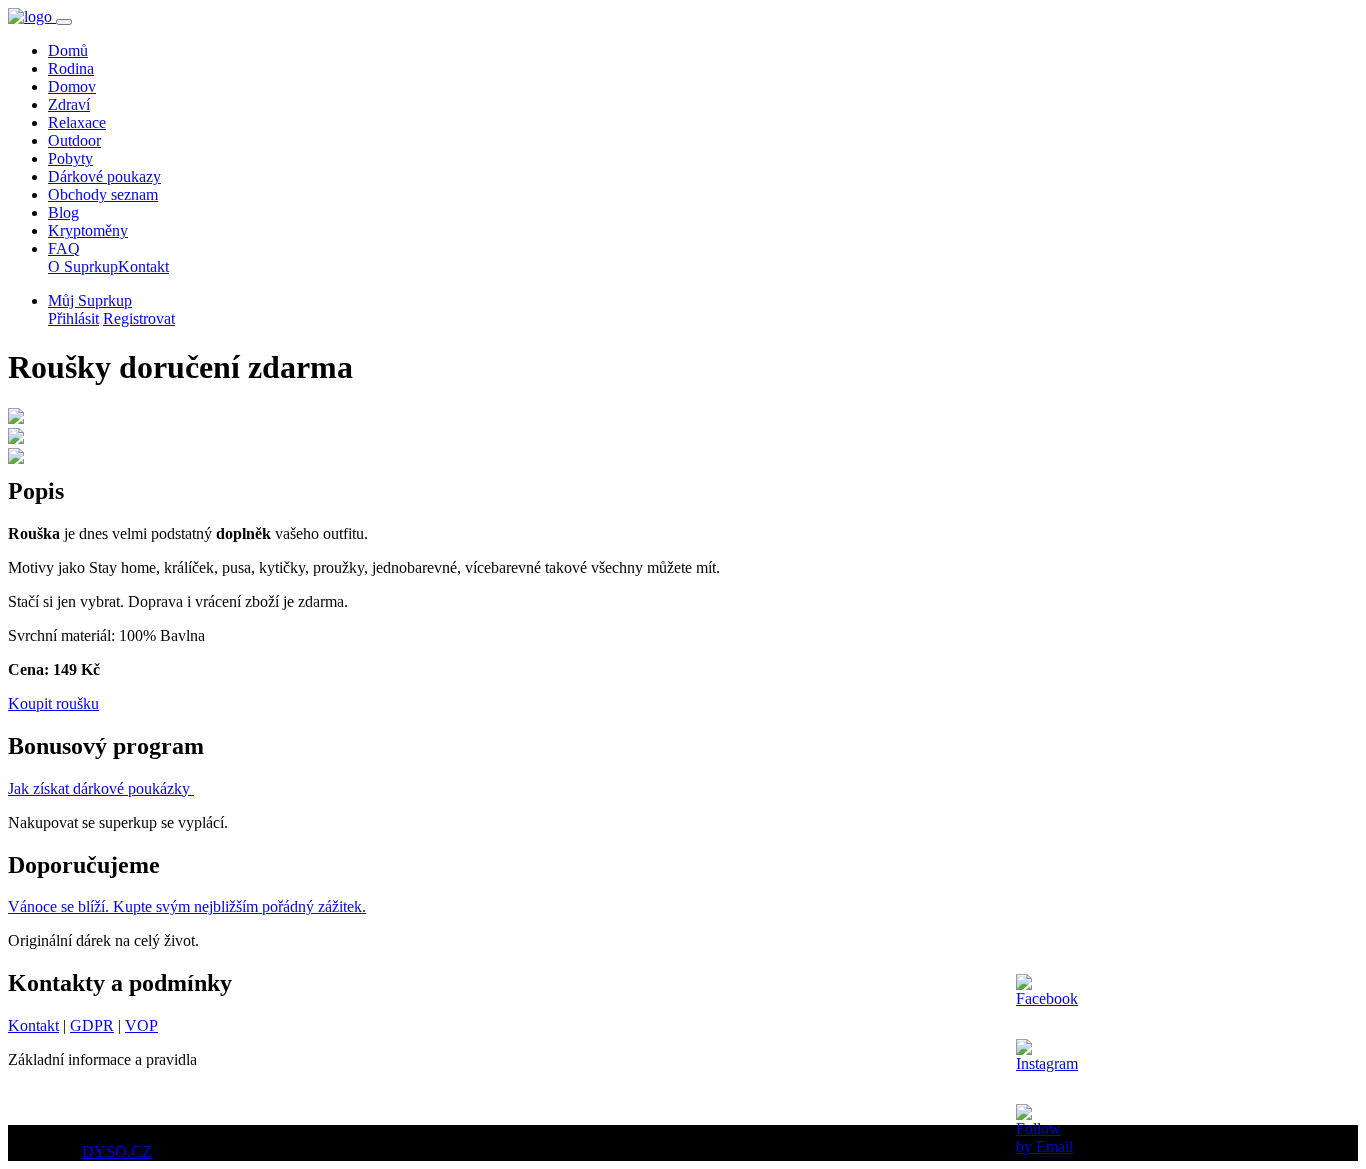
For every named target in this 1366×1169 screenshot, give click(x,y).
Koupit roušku (53, 703)
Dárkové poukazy (104, 176)
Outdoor (74, 140)
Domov (72, 86)
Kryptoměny (88, 230)
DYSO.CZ (117, 1151)
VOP (141, 1025)
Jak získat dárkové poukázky (101, 788)
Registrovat (139, 318)
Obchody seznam (103, 194)
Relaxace (77, 122)
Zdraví (69, 104)
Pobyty (70, 158)
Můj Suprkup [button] (90, 300)
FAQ (64, 248)
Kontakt (143, 266)
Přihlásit (73, 318)
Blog (63, 212)
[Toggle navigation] (64, 22)
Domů (68, 50)
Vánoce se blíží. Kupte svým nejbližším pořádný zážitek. (187, 906)
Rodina (71, 68)
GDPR (92, 1025)
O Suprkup (83, 266)
